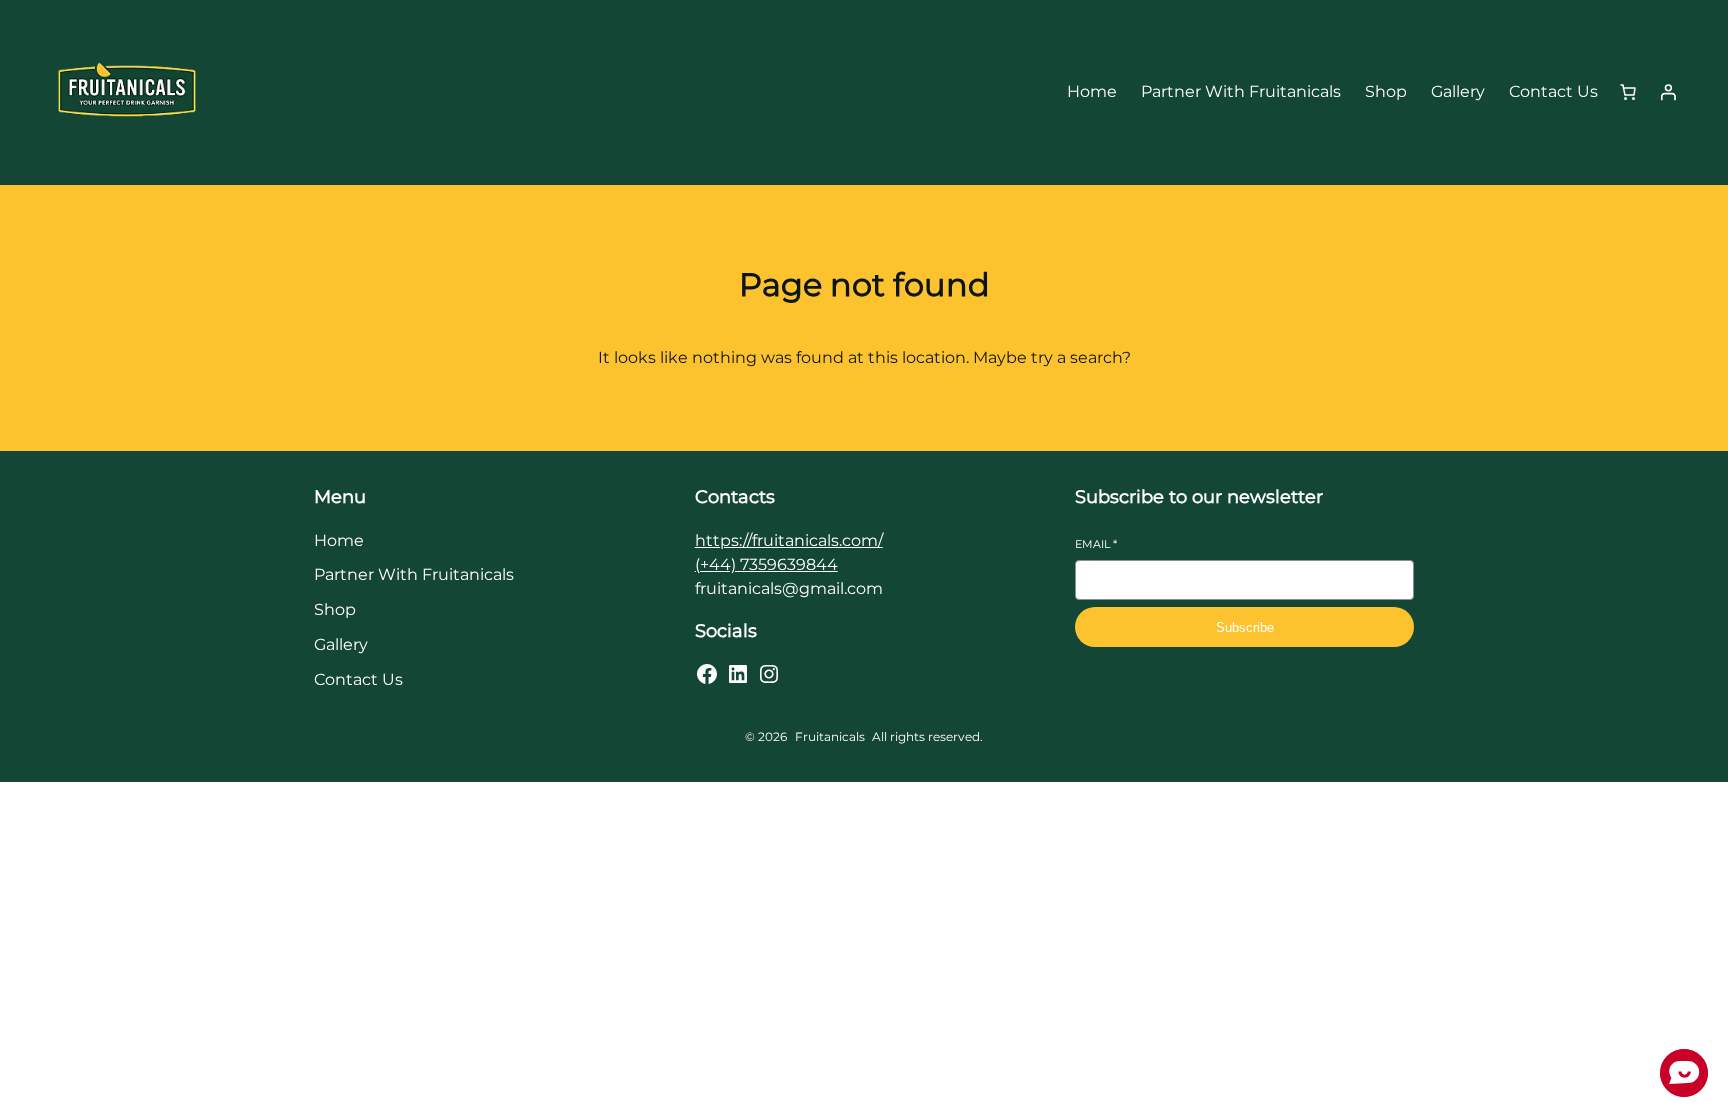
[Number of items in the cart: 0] (1628, 92)
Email (1096, 544)
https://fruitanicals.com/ (789, 540)
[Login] (1668, 92)
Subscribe (1245, 627)
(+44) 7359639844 (766, 564)
